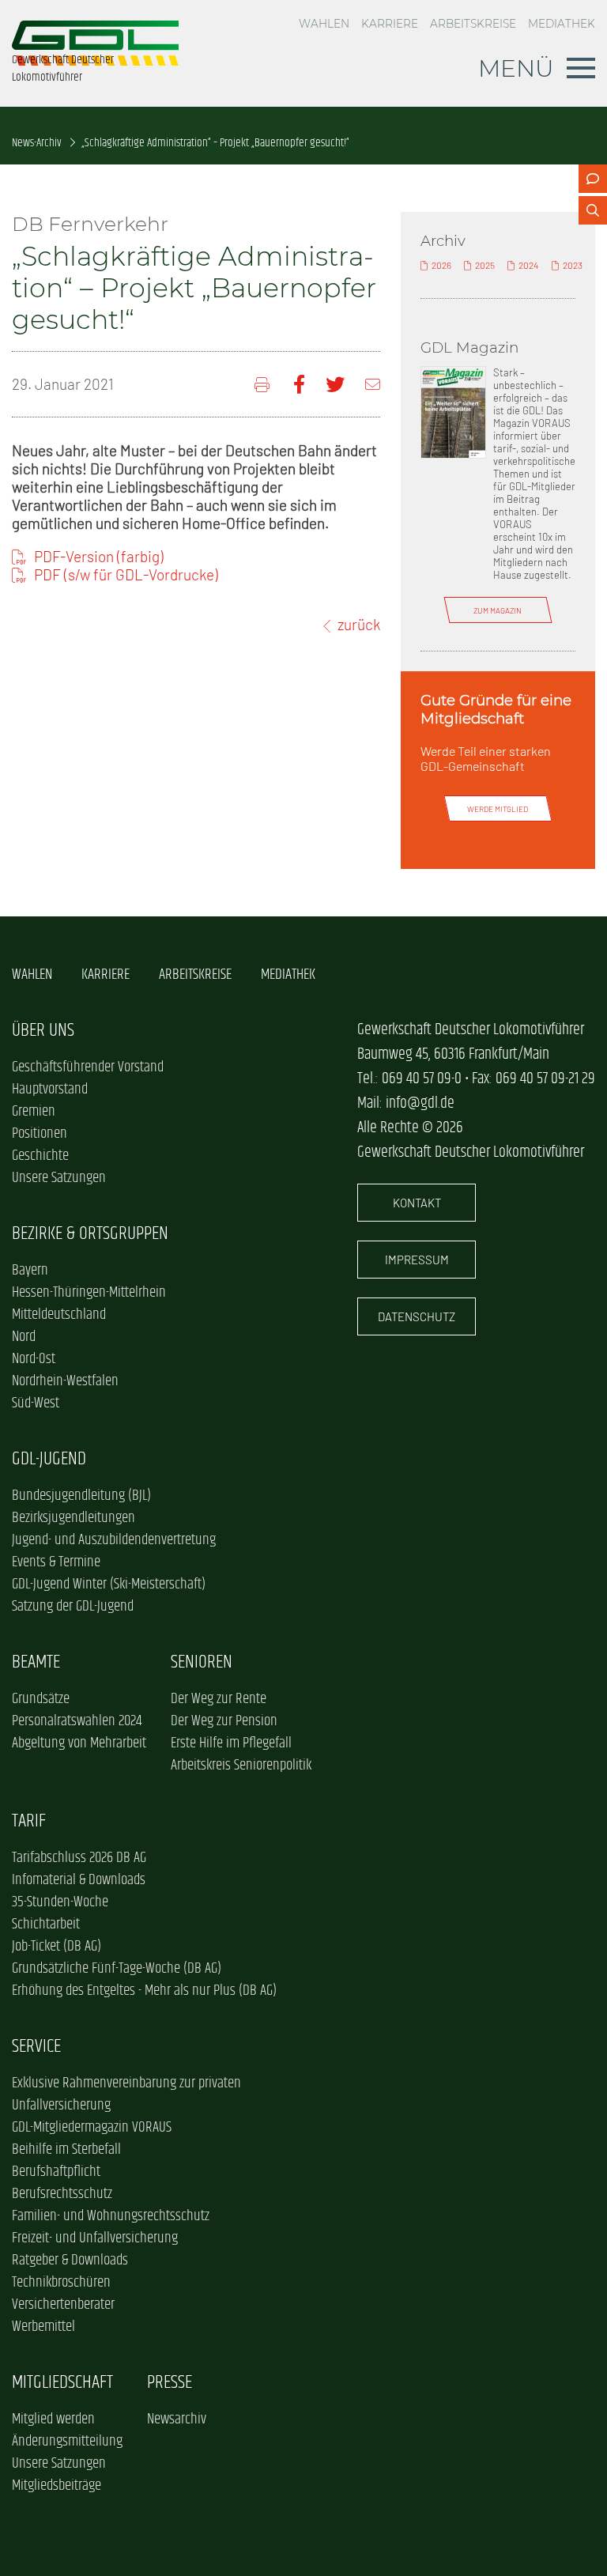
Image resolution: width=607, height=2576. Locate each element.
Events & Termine (56, 1562)
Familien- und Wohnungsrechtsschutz (111, 2216)
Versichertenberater (63, 2305)
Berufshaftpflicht (56, 2172)
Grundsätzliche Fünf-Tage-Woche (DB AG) (117, 1969)
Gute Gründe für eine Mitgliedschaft (496, 709)
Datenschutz (417, 1316)
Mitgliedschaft (62, 2383)
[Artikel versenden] (373, 385)
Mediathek (562, 24)
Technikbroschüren (61, 2283)
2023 (573, 265)
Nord (24, 1337)
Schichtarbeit (46, 1924)
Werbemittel (43, 2327)
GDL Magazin (469, 347)
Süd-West (36, 1403)
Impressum (417, 1260)
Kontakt (417, 1203)
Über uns (43, 1031)
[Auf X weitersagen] (335, 385)
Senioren (202, 1662)
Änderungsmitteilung (67, 2442)
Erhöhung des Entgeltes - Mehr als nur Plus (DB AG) (144, 1991)
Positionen (40, 1134)
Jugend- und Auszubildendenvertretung (114, 1540)
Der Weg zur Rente (219, 1699)
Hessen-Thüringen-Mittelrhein (89, 1293)
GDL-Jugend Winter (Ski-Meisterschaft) (109, 1585)
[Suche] (593, 210)
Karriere (390, 24)
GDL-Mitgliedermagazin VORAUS (92, 2128)
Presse (170, 2383)
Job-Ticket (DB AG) (57, 1947)
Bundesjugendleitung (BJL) (81, 1496)
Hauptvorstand (50, 1090)
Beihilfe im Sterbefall (66, 2150)
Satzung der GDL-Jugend (73, 1607)
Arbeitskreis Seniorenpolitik (241, 1766)
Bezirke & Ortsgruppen (90, 1234)
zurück (359, 624)
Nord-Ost (34, 1359)
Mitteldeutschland (59, 1315)
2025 (485, 265)
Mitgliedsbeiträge (57, 2486)
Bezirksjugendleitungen (74, 1518)
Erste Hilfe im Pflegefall (231, 1743)
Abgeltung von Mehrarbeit (79, 1743)
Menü (516, 68)
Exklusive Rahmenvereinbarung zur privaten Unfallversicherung (126, 2094)
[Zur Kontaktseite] (593, 179)
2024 (528, 265)
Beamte (36, 1662)
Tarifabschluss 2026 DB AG (79, 1858)
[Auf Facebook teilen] (299, 385)
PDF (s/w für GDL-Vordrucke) (126, 574)
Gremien (34, 1112)
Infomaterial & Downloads (79, 1880)
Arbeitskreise (473, 24)
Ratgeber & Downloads (70, 2261)
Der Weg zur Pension (224, 1721)
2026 (441, 265)
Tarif (29, 1821)
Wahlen (324, 24)
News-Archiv (37, 143)
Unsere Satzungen (59, 1178)
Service (36, 2047)
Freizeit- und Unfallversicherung (95, 2238)
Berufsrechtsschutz (62, 2194)
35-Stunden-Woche (60, 1902)
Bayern (30, 1271)
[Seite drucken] (264, 385)
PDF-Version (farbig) (99, 556)
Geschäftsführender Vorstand (88, 1067)
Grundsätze (41, 1699)
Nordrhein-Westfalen (65, 1381)
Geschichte (40, 1156)
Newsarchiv (177, 2419)
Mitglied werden (53, 2419)
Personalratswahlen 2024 (77, 1721)
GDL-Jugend (49, 1459)
